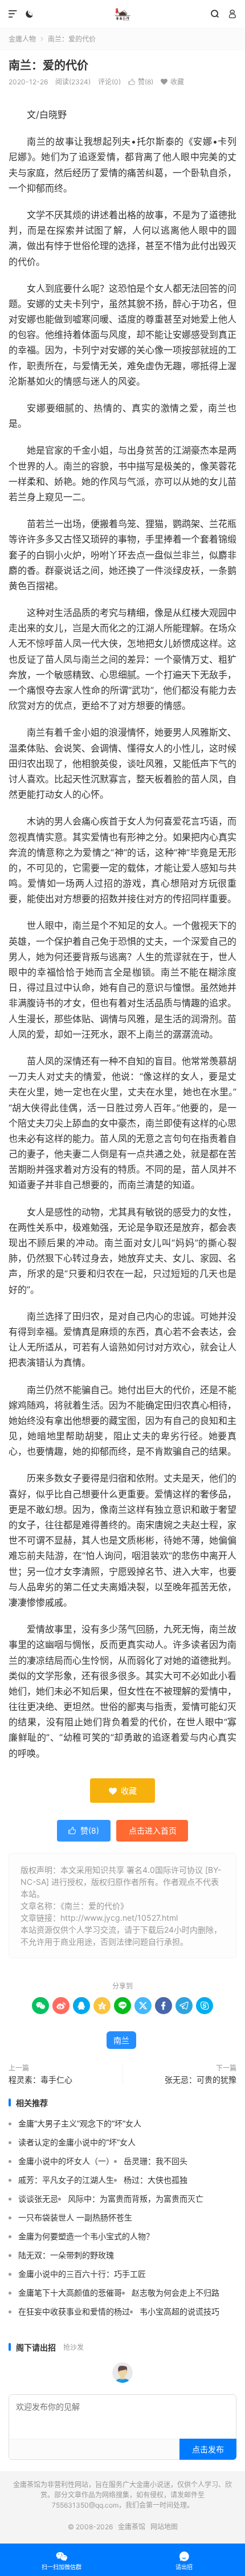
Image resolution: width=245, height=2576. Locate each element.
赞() (141, 82)
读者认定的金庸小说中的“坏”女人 (77, 2142)
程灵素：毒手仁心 (40, 2079)
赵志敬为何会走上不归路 (175, 2293)
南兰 (121, 2040)
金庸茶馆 (122, 14)
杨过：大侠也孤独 (156, 2180)
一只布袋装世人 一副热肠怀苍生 (75, 2217)
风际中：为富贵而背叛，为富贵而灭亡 (136, 2199)
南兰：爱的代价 (48, 66)
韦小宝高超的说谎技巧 (179, 2311)
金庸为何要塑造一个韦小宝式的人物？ (86, 2236)
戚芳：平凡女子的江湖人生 (66, 2180)
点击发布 (208, 2449)
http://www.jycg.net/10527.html (119, 1918)
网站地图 (164, 2527)
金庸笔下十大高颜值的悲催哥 (70, 2293)
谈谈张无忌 (38, 2199)
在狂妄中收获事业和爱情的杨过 (74, 2311)
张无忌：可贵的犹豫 (201, 2079)
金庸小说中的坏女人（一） (66, 2161)
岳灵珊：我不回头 (156, 2161)
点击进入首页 (153, 1830)
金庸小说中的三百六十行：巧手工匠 (82, 2274)
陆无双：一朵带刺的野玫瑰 (66, 2255)
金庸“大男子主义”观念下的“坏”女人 (80, 2123)
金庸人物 (22, 39)
